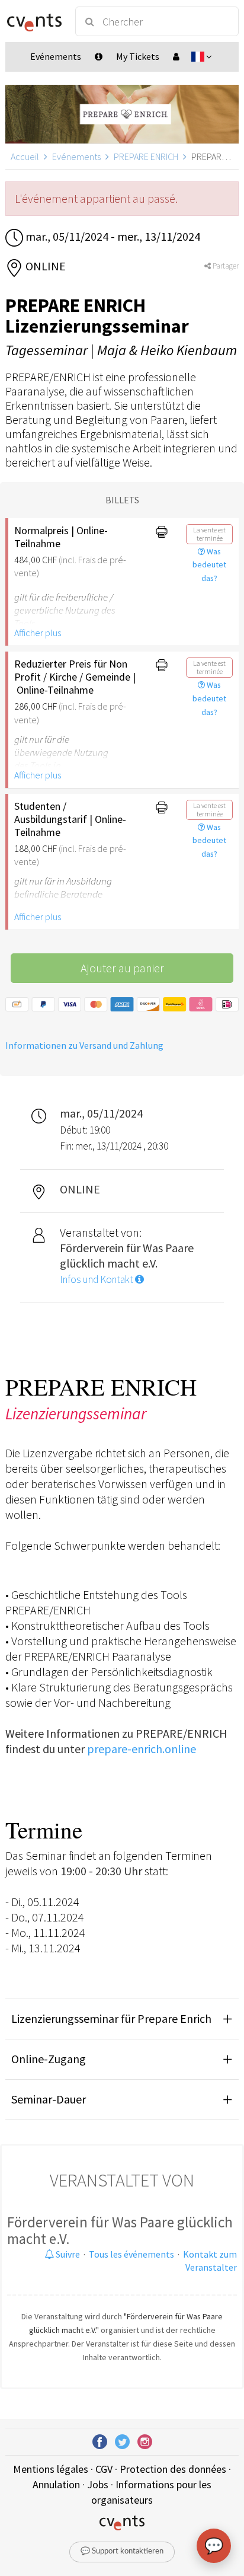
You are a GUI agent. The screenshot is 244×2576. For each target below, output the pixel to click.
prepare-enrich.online (142, 1749)
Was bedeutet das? (209, 565)
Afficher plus (38, 633)
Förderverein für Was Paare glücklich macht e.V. (120, 2230)
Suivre (67, 2254)
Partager (225, 266)
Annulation (56, 2484)
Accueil (25, 157)
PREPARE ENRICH (146, 157)
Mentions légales (51, 2469)
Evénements (76, 157)
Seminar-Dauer (49, 2099)
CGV (104, 2469)
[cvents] (35, 21)
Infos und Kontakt (97, 1279)
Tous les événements (131, 2254)
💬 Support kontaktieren (122, 2551)
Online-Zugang (49, 2059)
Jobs (98, 2484)
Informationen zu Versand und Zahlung (84, 1045)
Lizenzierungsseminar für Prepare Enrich (111, 2018)
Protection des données (173, 2469)
